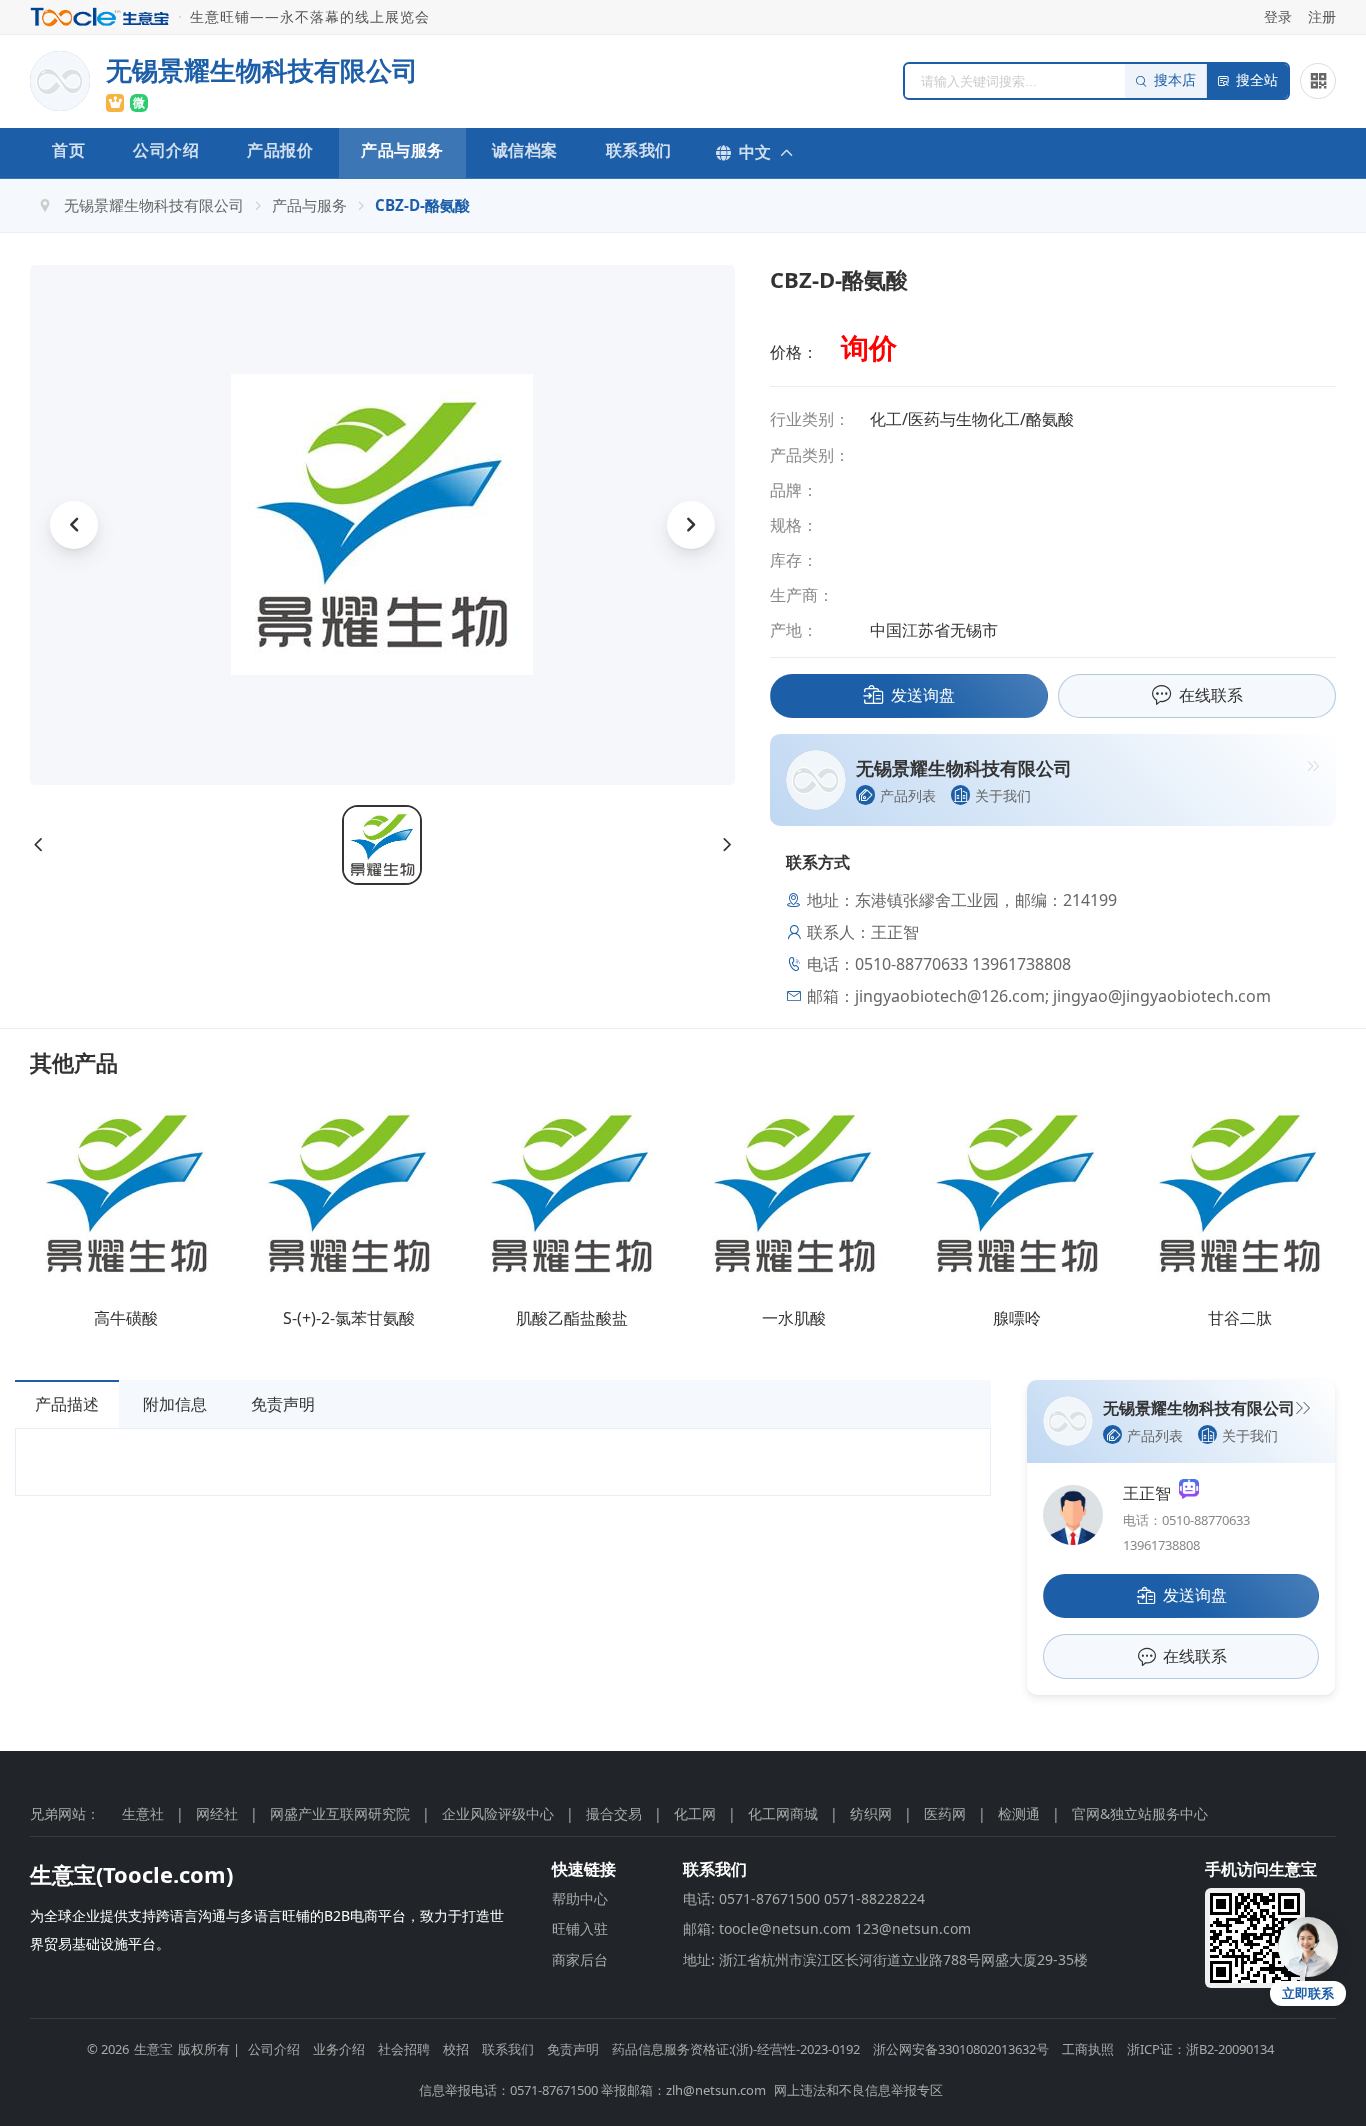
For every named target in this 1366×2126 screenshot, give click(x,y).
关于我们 (1003, 795)
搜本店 (1175, 80)
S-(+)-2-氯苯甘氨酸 (349, 1318)
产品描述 (67, 1404)
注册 (1322, 16)
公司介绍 (166, 150)
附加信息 (175, 1404)
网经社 (217, 1813)
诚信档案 (525, 150)
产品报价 (280, 150)
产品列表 (908, 795)
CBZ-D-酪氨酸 (422, 205)
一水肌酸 (794, 1318)
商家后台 (580, 1959)
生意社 (143, 1813)
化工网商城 (783, 1813)
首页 (68, 150)
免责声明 (283, 1404)
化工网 (695, 1813)
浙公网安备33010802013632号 (961, 2049)
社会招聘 (404, 2049)
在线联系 (1211, 695)
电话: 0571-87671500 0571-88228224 (804, 1898)
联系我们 (639, 150)
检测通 (1019, 1813)
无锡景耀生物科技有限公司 (154, 205)
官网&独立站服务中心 (1140, 1813)
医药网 (945, 1813)
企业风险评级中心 (498, 1813)
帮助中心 (580, 1898)
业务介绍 (339, 2049)
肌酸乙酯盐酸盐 (572, 1318)
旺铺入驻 (580, 1928)
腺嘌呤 (1017, 1318)
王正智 (1151, 1493)
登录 (1278, 16)
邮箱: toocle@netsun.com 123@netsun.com (827, 1928)
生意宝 (153, 2049)
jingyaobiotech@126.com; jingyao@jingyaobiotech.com (1063, 996)
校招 (456, 2049)
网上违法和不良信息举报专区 (858, 2090)
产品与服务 (402, 150)
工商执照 (1088, 2049)
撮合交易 (614, 1813)
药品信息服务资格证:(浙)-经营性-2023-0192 (736, 2049)
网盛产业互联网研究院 (340, 1813)
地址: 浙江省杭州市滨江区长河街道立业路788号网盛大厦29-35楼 (885, 1959)
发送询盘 (923, 695)
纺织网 (871, 1813)
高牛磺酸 (126, 1318)
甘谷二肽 (1240, 1318)
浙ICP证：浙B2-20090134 (1200, 2049)
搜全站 (1257, 80)
